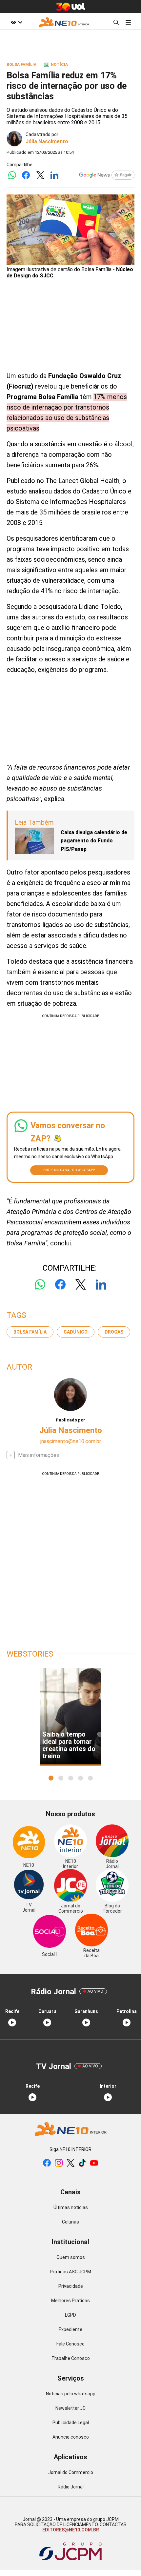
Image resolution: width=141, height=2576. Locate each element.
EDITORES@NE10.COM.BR (71, 2530)
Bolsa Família (30, 1332)
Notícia (56, 65)
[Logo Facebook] (26, 176)
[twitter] (70, 2163)
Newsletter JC (70, 2408)
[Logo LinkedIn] (54, 176)
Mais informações (39, 1455)
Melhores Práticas (70, 2301)
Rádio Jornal (71, 2487)
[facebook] (47, 2163)
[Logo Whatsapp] (12, 176)
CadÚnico (76, 1332)
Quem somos (71, 2257)
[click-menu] (128, 22)
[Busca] (116, 22)
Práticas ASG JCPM (70, 2272)
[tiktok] (82, 2163)
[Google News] (107, 176)
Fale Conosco (70, 2344)
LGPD (70, 2315)
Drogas (114, 1332)
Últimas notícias (71, 2207)
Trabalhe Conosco (71, 2358)
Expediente (70, 2329)
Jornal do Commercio (71, 2472)
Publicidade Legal (71, 2423)
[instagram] (59, 2163)
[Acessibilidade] (17, 22)
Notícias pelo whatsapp (71, 2394)
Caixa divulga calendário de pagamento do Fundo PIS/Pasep (94, 841)
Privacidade (71, 2286)
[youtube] (94, 2163)
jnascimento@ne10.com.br (71, 1441)
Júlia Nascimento (47, 141)
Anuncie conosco (71, 2437)
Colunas (70, 2222)
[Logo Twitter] (40, 176)
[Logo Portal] (64, 22)
